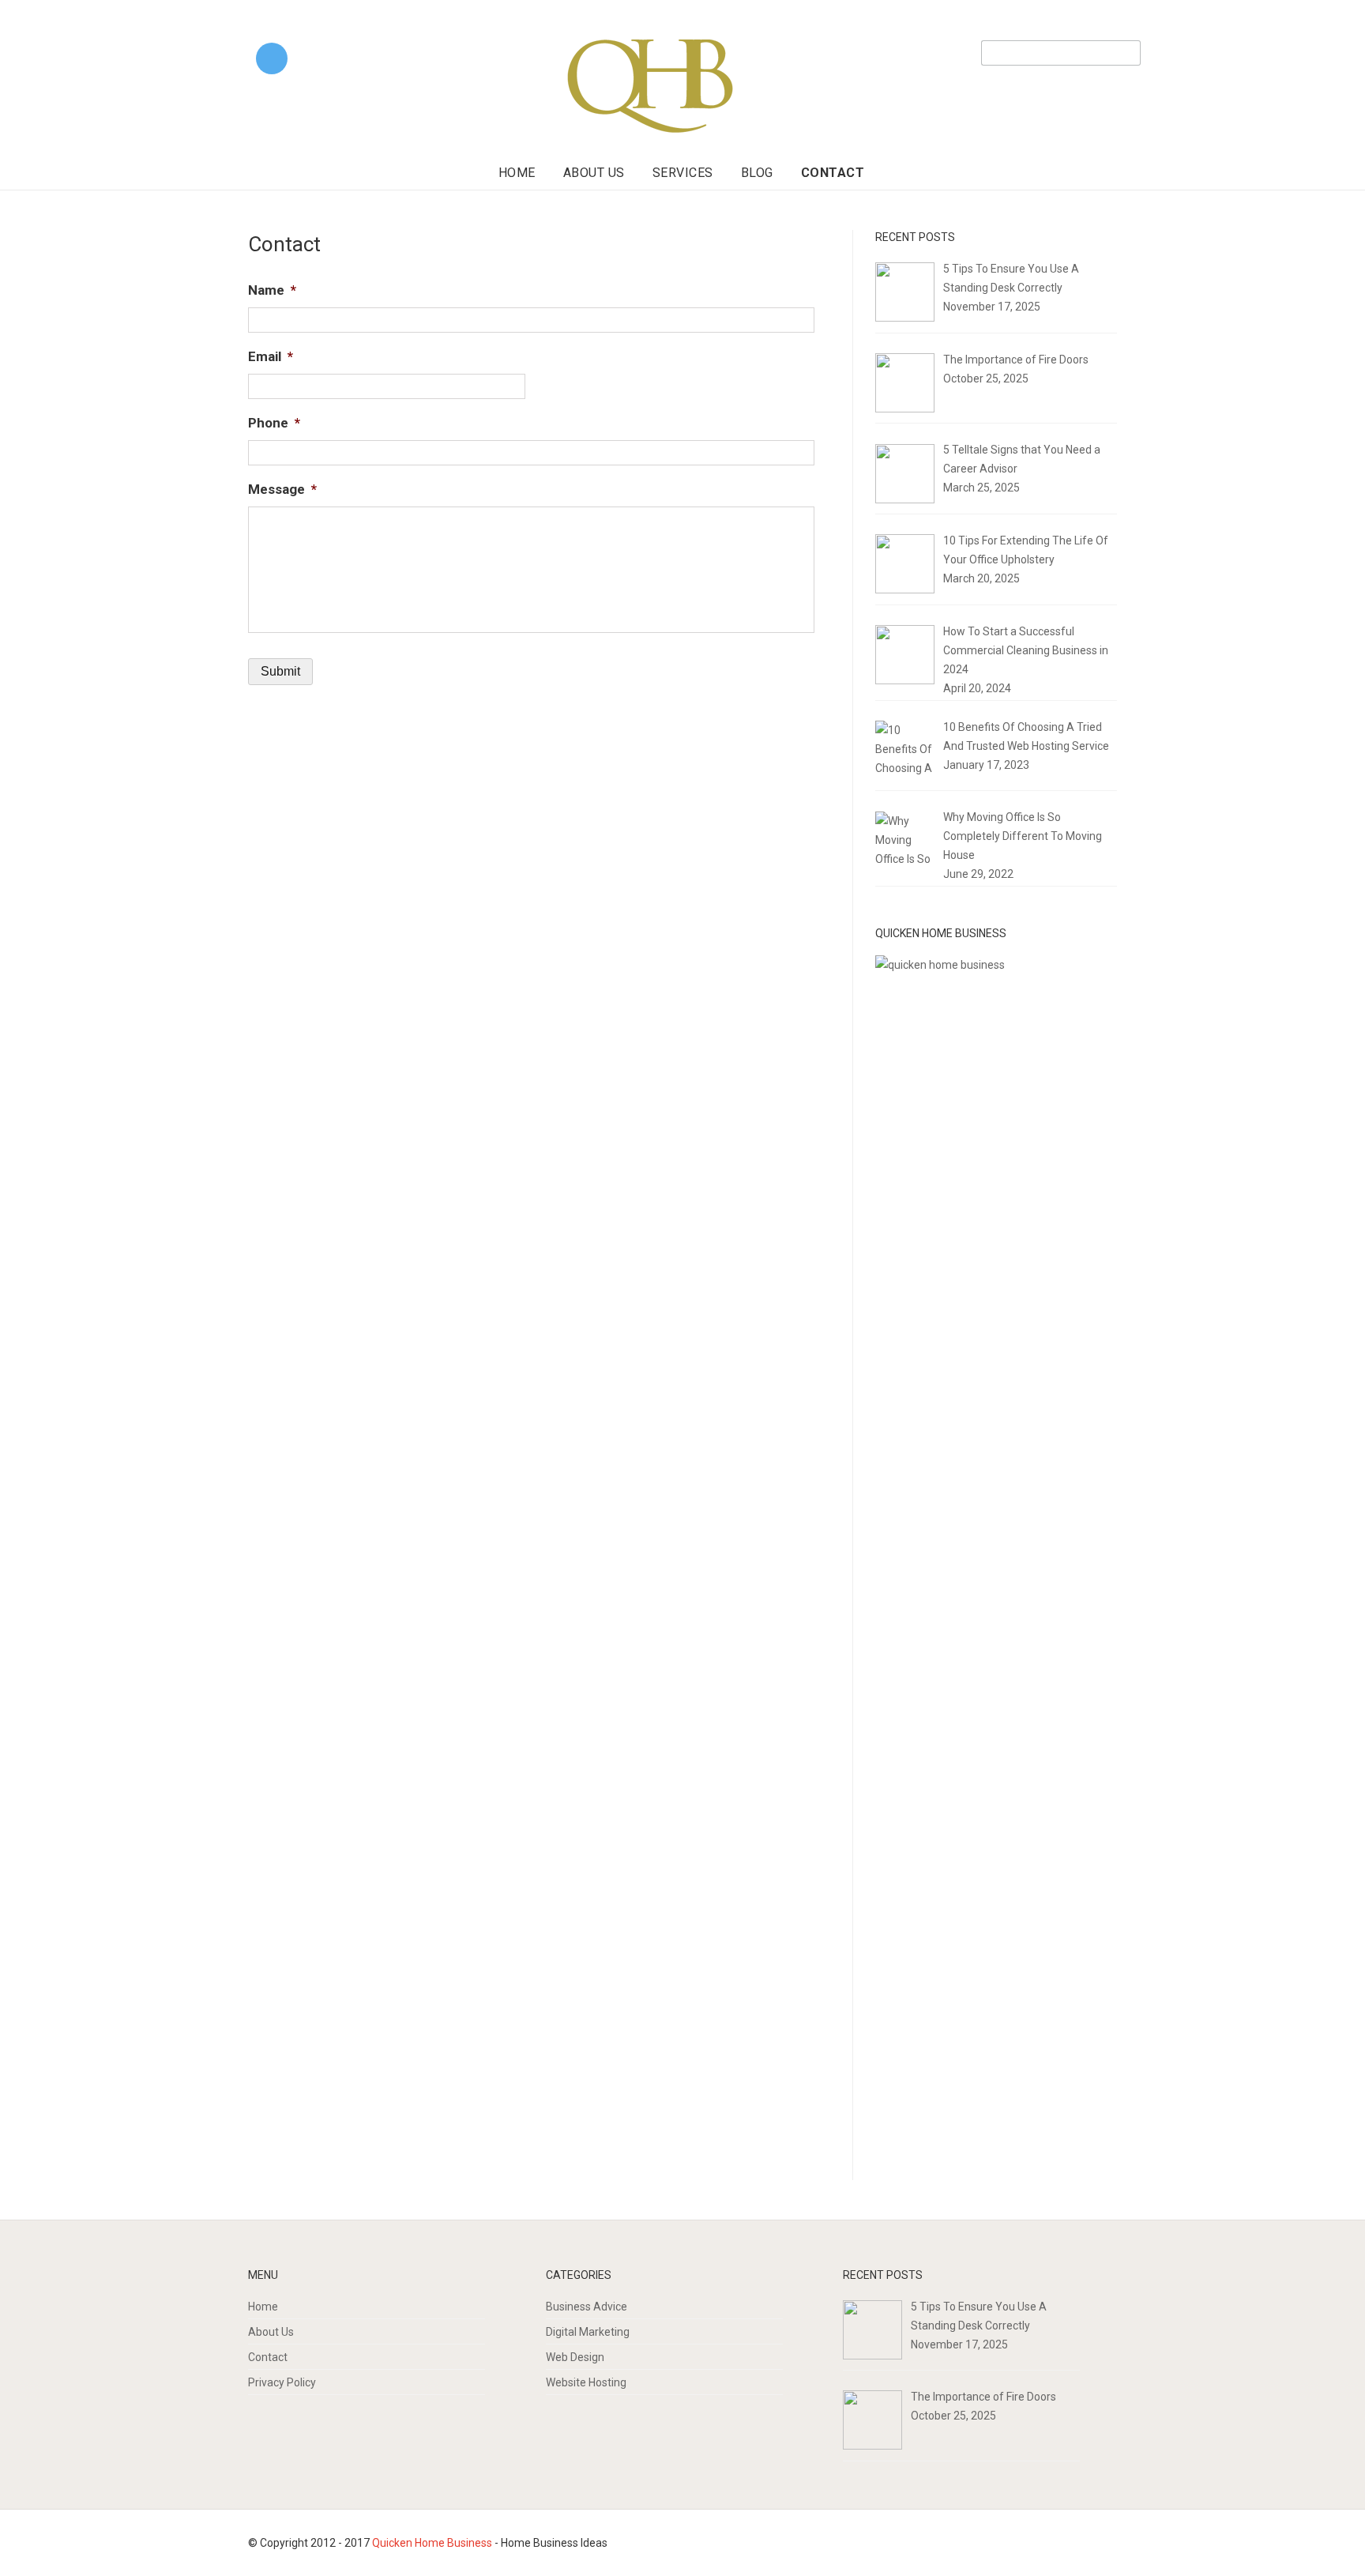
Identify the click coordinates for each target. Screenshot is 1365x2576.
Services (683, 173)
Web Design (575, 2357)
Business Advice (587, 2307)
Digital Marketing (588, 2332)
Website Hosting (586, 2382)
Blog (757, 173)
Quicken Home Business (432, 2543)
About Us (594, 173)
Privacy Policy (282, 2382)
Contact (833, 173)
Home (517, 173)
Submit (280, 671)
